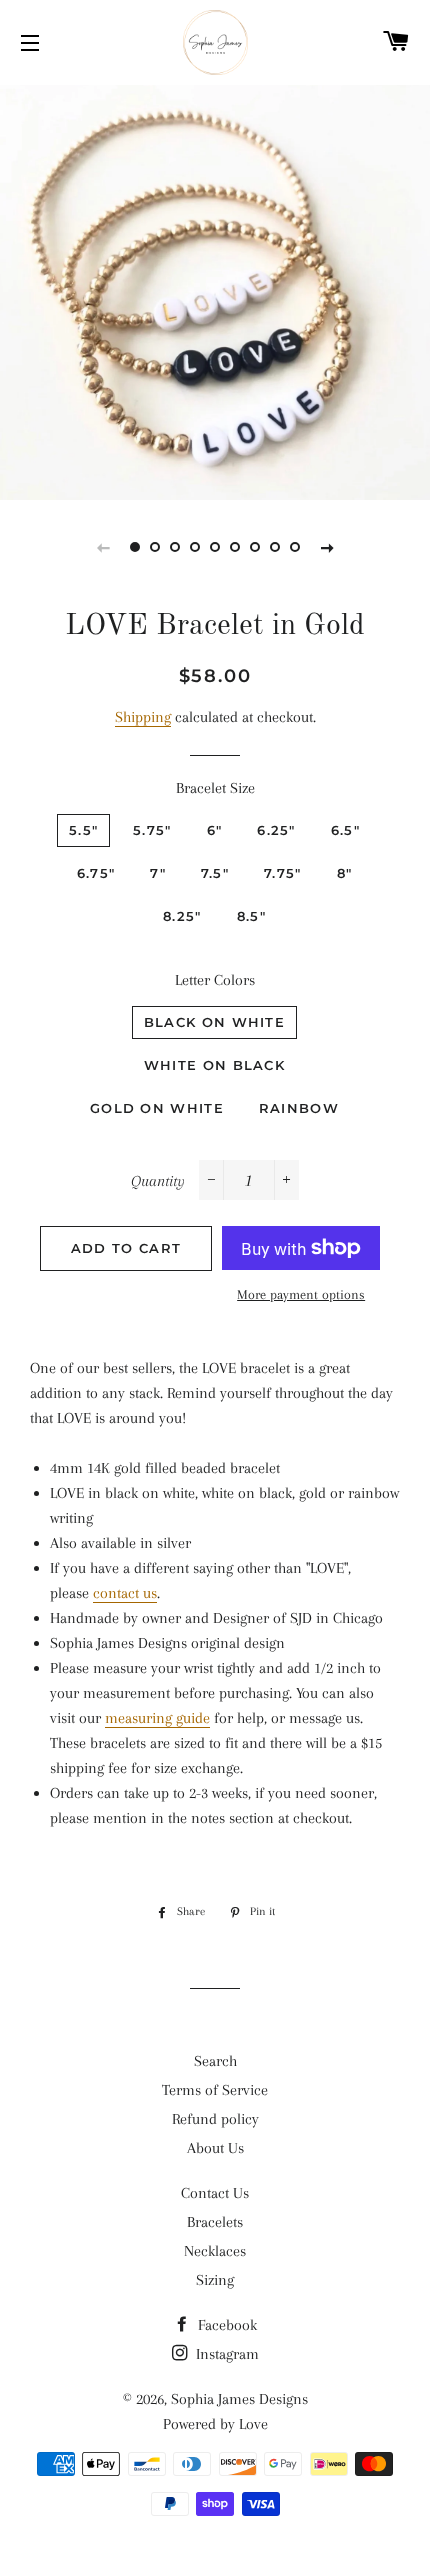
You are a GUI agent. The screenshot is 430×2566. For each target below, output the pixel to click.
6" (215, 830)
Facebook (225, 2325)
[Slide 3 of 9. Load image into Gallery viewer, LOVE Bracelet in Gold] (175, 547)
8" (345, 873)
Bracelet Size (215, 788)
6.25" (276, 830)
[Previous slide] (103, 547)
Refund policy (215, 2119)
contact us (125, 1593)
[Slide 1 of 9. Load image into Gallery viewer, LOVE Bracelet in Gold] (135, 547)
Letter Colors (215, 980)
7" (158, 873)
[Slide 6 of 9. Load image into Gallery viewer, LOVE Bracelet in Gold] (235, 547)
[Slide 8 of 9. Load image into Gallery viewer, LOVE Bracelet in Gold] (275, 547)
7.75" (283, 873)
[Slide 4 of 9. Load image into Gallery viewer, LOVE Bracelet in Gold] (195, 547)
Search (215, 2061)
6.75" (96, 873)
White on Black (214, 1065)
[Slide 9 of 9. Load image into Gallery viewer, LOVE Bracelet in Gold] (295, 547)
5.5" (83, 830)
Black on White (214, 1022)
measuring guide (157, 1718)
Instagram (225, 2354)
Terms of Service (215, 2090)
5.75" (152, 830)
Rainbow (299, 1108)
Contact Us (215, 2193)
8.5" (251, 916)
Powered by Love (215, 2424)
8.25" (182, 916)
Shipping (143, 717)
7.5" (215, 873)
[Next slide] (327, 547)
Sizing (215, 2280)
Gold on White (157, 1108)
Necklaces (215, 2251)
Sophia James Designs (239, 2399)
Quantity (158, 1181)
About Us (215, 2148)
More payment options (301, 1294)
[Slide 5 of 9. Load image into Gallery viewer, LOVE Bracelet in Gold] (215, 547)
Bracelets (215, 2222)
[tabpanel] (215, 290)
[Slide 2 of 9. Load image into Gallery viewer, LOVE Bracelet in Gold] (155, 547)
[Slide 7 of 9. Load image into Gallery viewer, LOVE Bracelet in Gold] (255, 547)
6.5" (345, 830)
